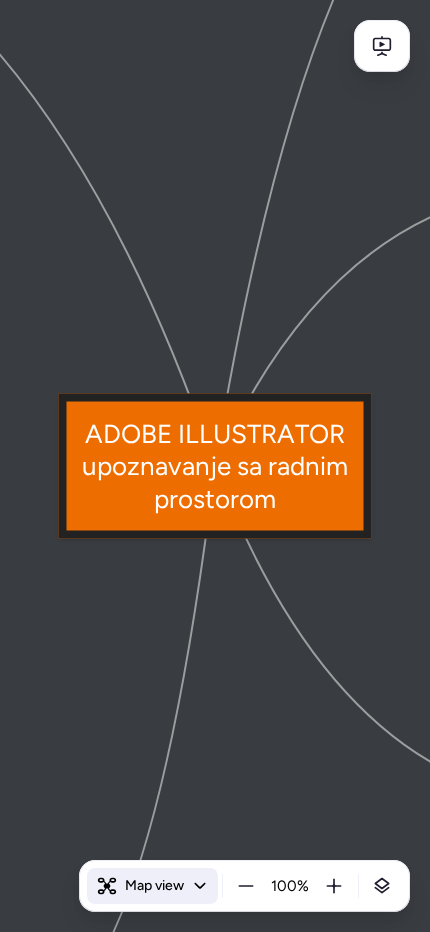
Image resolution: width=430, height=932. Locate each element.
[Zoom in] (334, 886)
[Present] (382, 46)
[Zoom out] (246, 886)
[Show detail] (382, 886)
